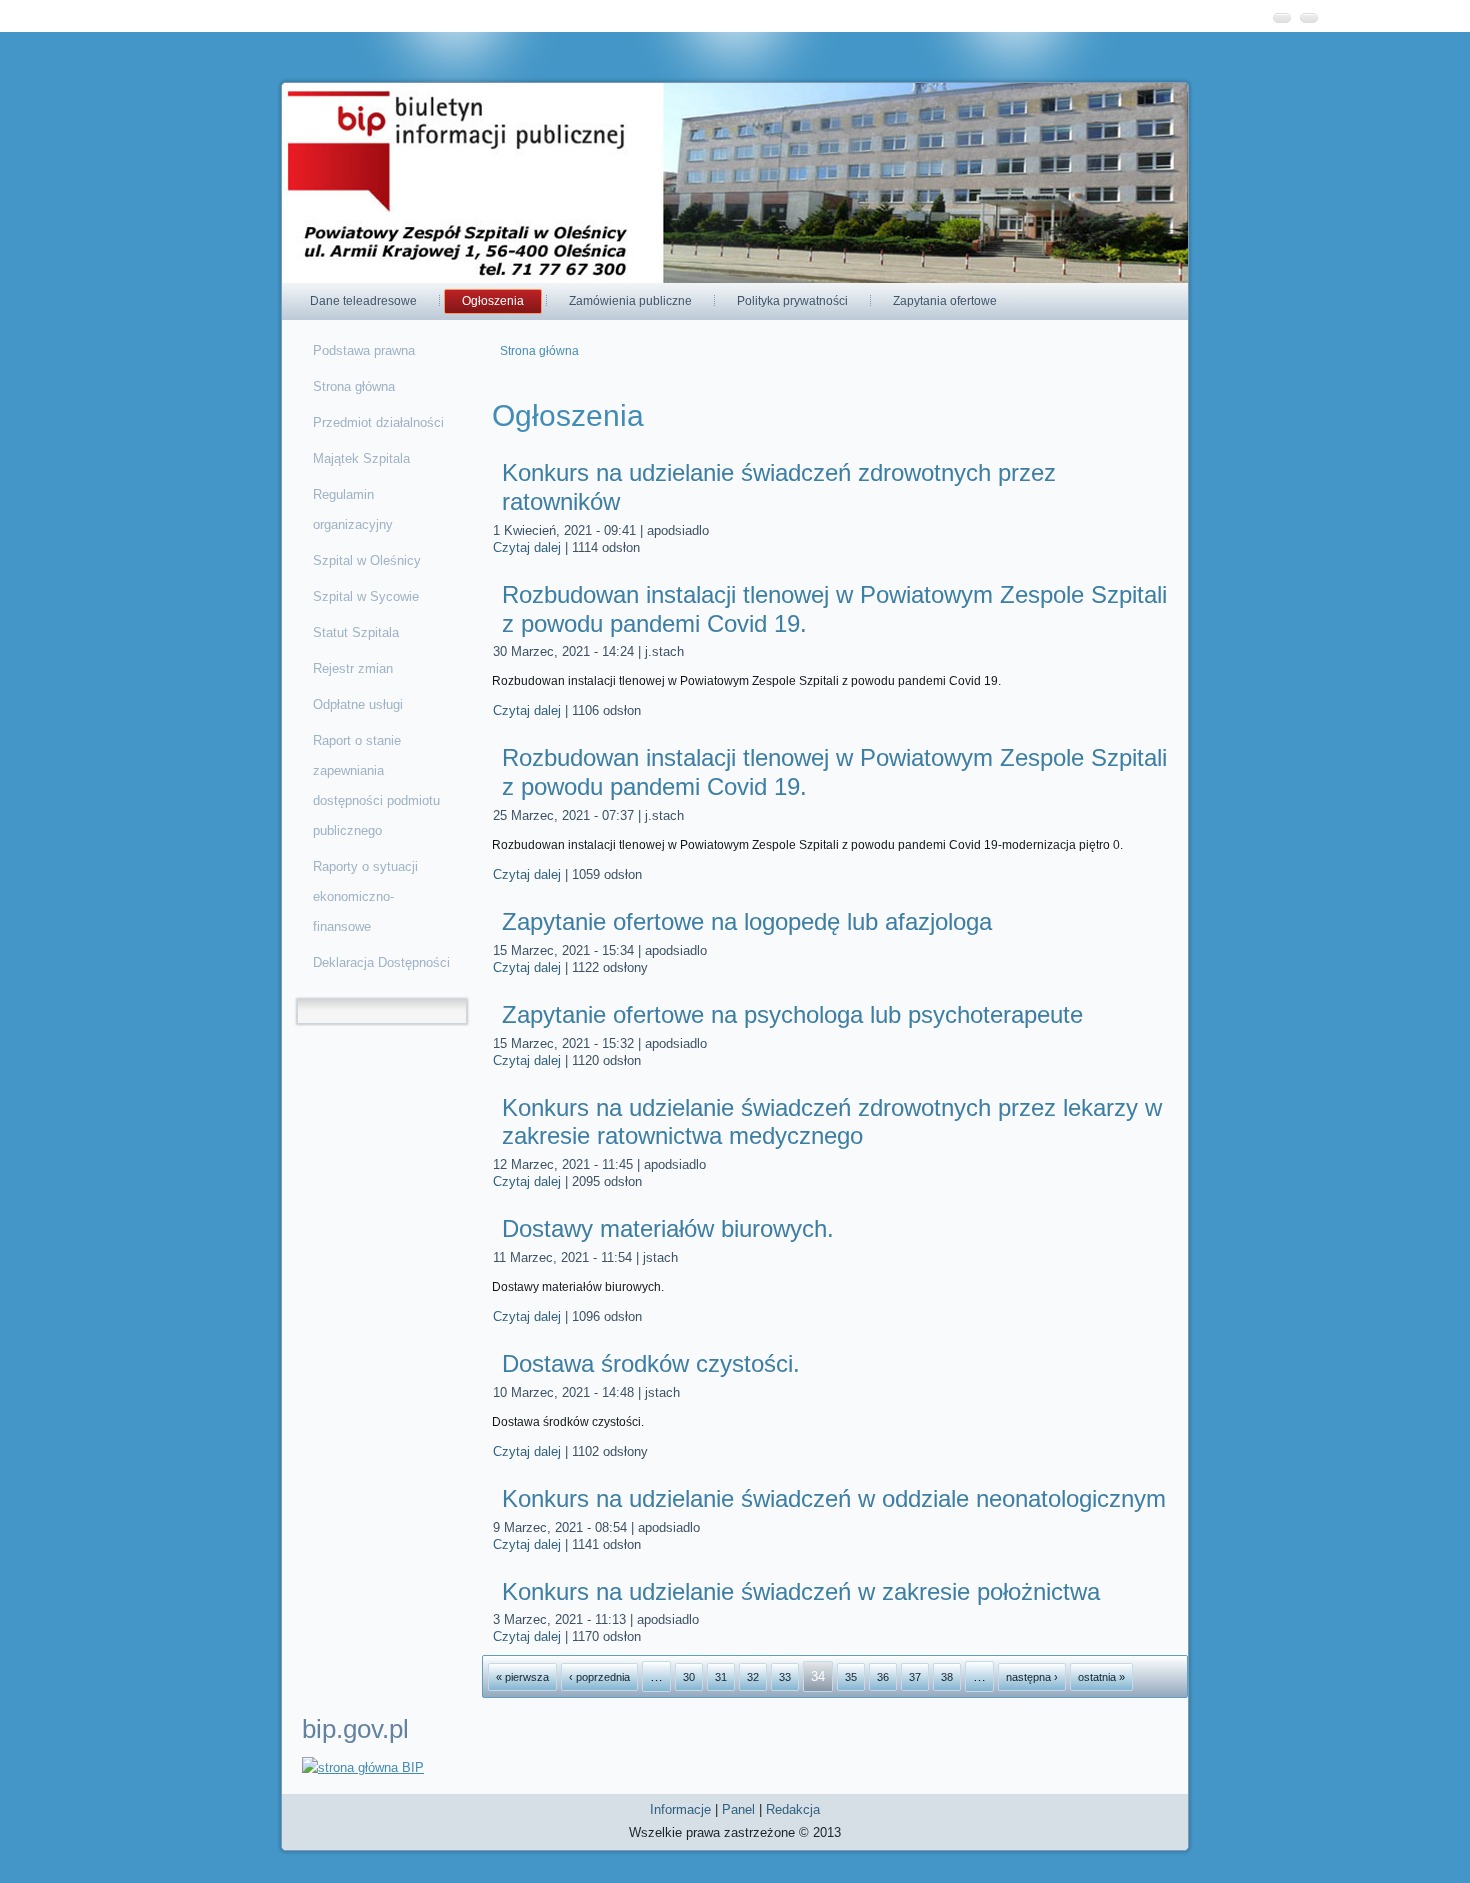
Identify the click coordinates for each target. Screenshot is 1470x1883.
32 (753, 1677)
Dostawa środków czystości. (651, 1363)
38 (947, 1677)
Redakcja (793, 1809)
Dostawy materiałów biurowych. (668, 1228)
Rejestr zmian (353, 668)
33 (785, 1677)
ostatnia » (1101, 1677)
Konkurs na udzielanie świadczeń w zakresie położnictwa (801, 1591)
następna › (1032, 1677)
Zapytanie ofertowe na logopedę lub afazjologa (747, 921)
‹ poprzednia (599, 1677)
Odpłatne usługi (358, 704)
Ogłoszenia (493, 301)
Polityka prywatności (792, 301)
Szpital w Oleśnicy (367, 560)
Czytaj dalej (527, 547)
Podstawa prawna (364, 350)
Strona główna (354, 386)
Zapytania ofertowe (945, 301)
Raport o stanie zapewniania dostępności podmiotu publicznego (376, 785)
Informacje (680, 1809)
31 (721, 1677)
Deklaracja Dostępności (381, 962)
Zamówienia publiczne (630, 301)
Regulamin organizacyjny (353, 509)
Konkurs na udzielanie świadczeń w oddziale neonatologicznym (834, 1498)
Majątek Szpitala (361, 458)
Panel (738, 1809)
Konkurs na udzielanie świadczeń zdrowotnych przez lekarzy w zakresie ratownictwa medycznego (832, 1122)
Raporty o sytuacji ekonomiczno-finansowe (365, 896)
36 (883, 1677)
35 (851, 1677)
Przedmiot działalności (378, 422)
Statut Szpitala (356, 632)
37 (915, 1677)
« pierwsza (522, 1677)
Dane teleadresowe (363, 301)
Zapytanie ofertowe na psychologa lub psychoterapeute (792, 1014)
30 (689, 1677)
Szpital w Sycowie (366, 596)
